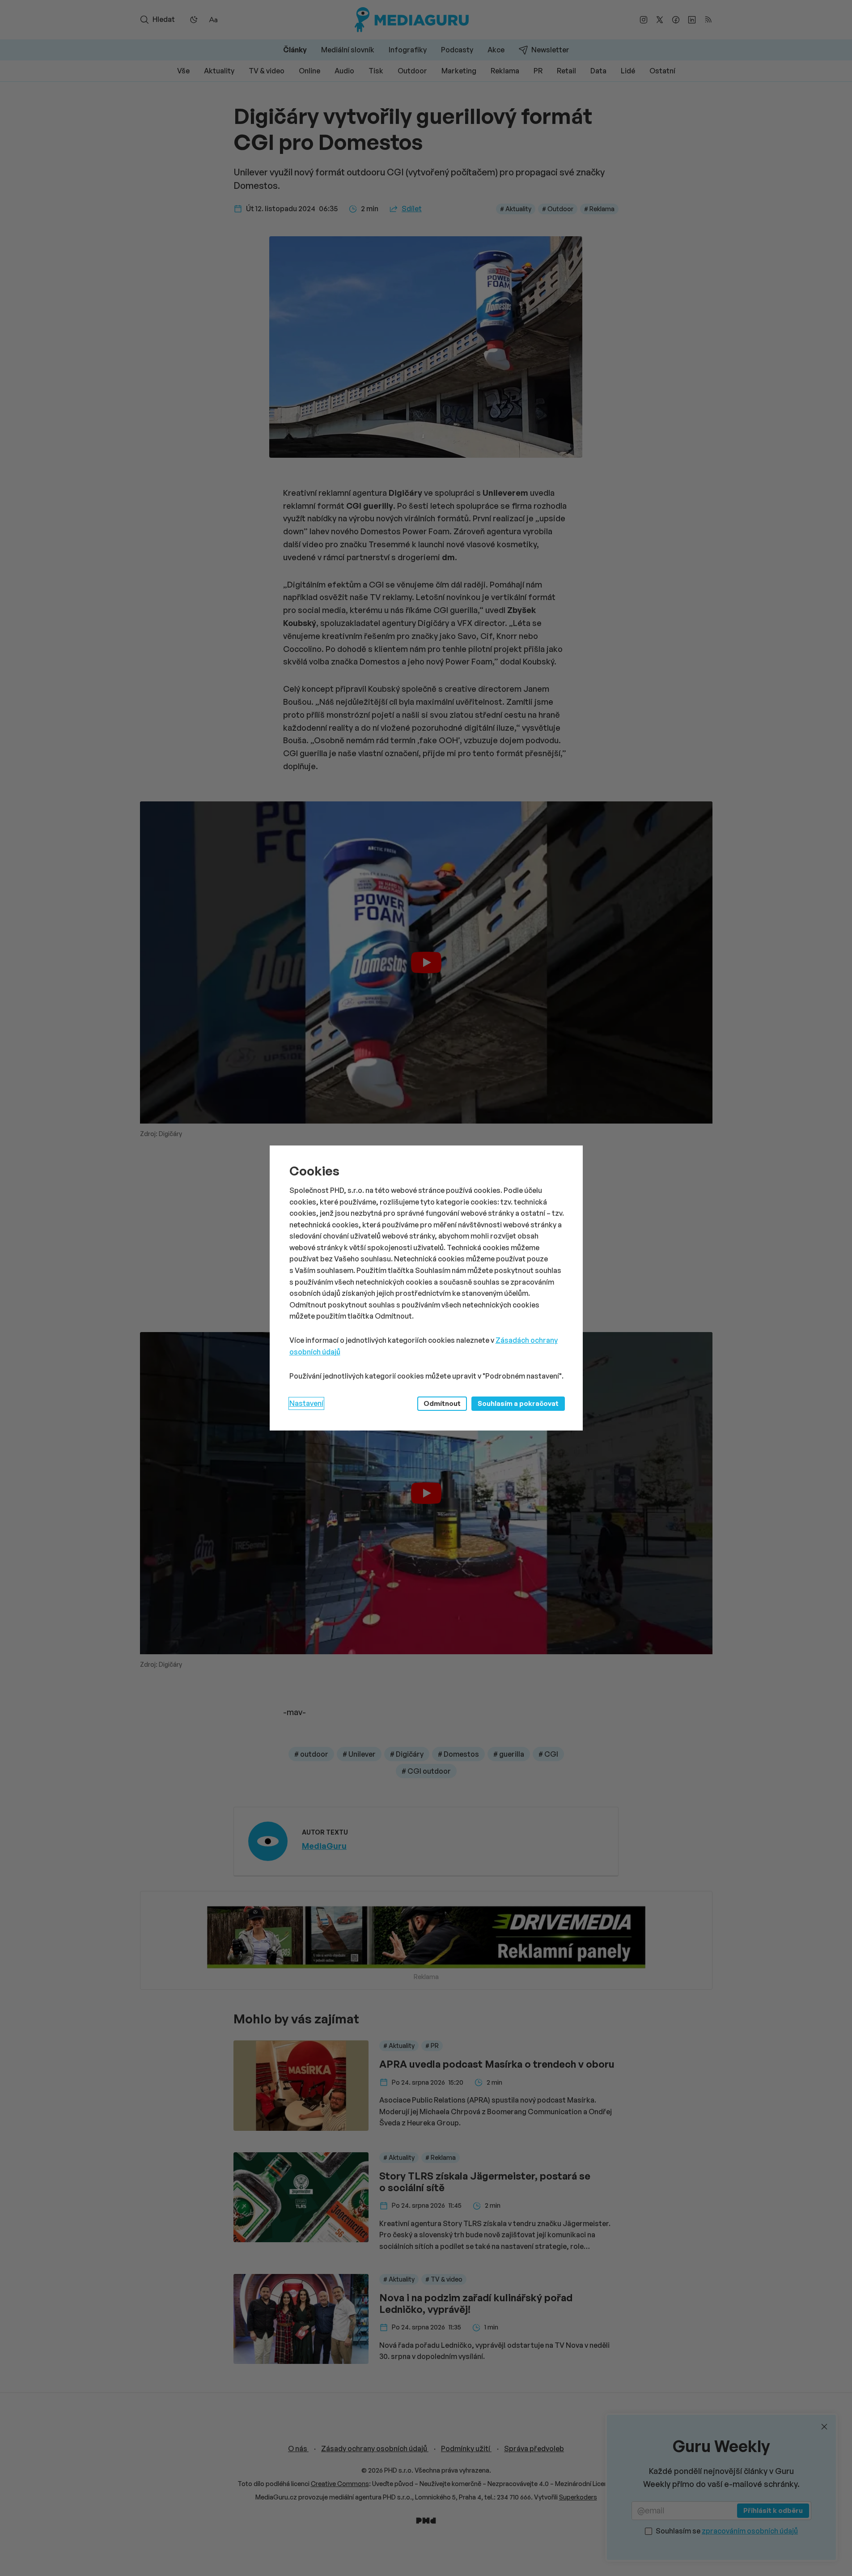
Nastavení (306, 1403)
